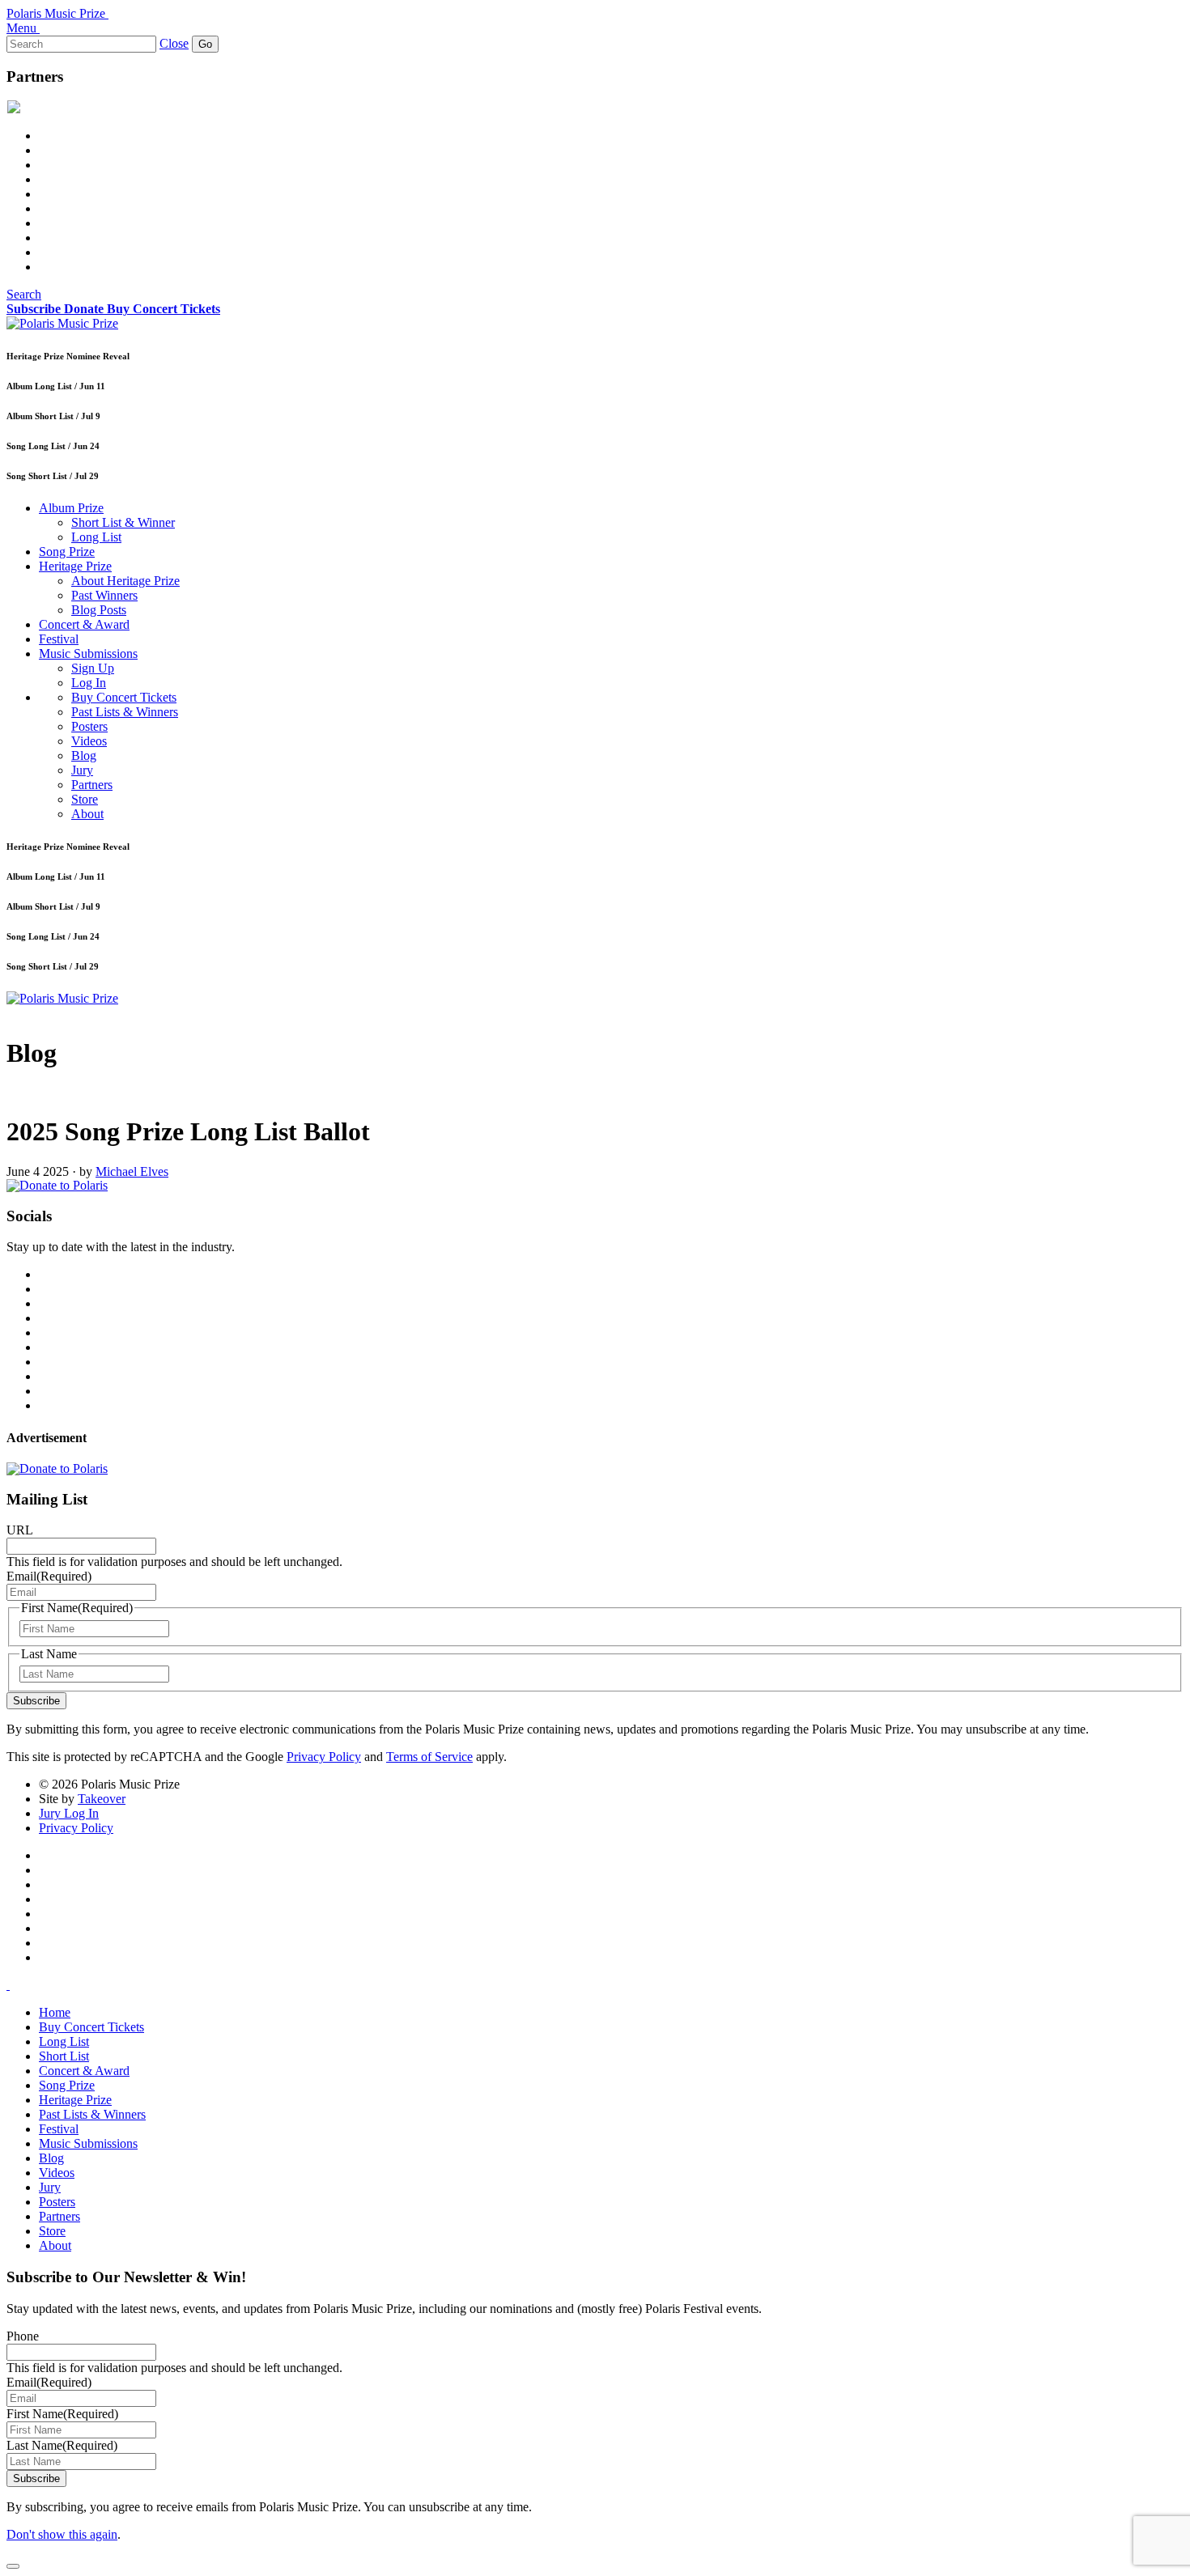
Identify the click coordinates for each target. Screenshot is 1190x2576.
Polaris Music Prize (56, 13)
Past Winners (104, 595)
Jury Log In (69, 1813)
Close (174, 43)
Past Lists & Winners (125, 712)
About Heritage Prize (125, 581)
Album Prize (71, 508)
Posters (89, 726)
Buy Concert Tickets (124, 697)
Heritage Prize (75, 566)
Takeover (102, 1799)
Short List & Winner (123, 522)
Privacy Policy (324, 1757)
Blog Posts (99, 610)
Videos (89, 741)
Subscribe (36, 1701)
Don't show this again (62, 2534)
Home (55, 2012)
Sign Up (93, 668)
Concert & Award (84, 624)
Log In (89, 683)
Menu (21, 28)
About (87, 814)
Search (24, 294)
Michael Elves (132, 1171)
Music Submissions (88, 654)
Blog (84, 755)
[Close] (13, 2566)
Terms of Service (429, 1757)
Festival (59, 639)
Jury (82, 770)
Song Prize (67, 552)
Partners (92, 785)
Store (85, 799)
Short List (64, 2056)
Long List (96, 537)
